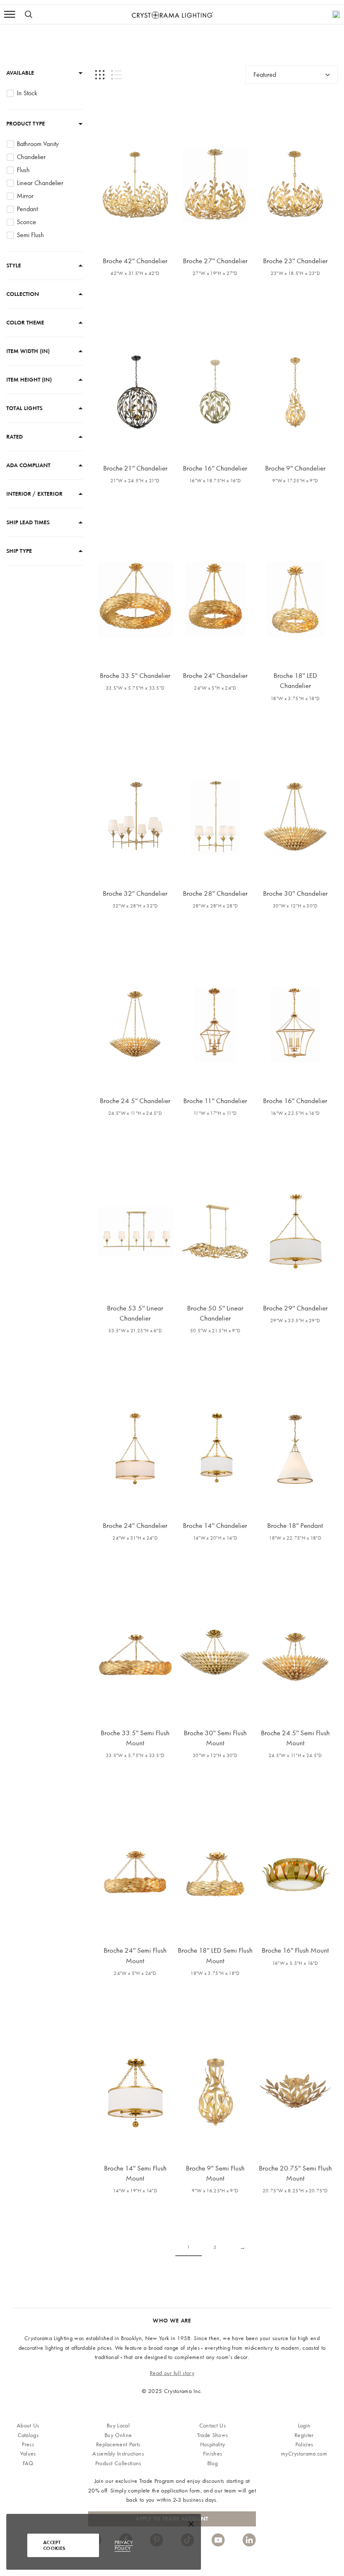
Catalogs (28, 2435)
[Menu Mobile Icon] (10, 14)
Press (28, 2444)
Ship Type (19, 551)
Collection (23, 294)
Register (304, 2435)
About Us (28, 2426)
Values (28, 2454)
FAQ (28, 2463)
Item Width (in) (28, 351)
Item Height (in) (29, 380)
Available (20, 73)
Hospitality (213, 2444)
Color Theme (25, 323)
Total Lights (24, 408)
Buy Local (118, 2426)
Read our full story (172, 2373)
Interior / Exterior (34, 494)
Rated (14, 437)
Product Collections (118, 2463)
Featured (265, 75)
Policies (304, 2444)
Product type (26, 124)
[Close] (191, 2526)
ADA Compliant (28, 465)
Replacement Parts (118, 2444)
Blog (212, 2463)
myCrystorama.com (304, 2454)
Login (304, 2426)
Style (14, 265)
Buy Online (118, 2435)
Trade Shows (213, 2435)
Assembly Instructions (118, 2454)
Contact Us (212, 2426)
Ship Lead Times (28, 522)
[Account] (336, 14)
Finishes (213, 2454)
